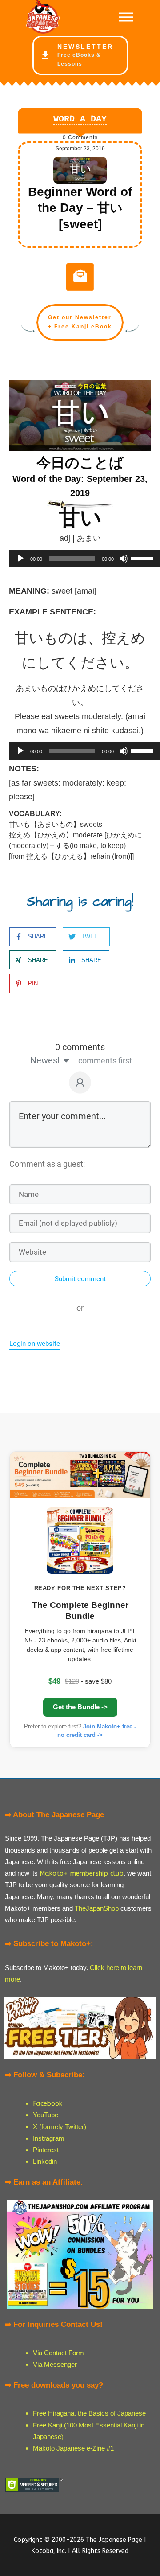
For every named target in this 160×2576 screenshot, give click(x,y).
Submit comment (80, 1279)
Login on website (35, 1344)
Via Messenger (55, 2364)
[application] (80, 559)
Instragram (49, 2138)
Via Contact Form (58, 2353)
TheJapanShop (97, 1908)
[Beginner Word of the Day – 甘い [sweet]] (80, 170)
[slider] (143, 558)
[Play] (20, 559)
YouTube (46, 2115)
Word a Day (80, 119)
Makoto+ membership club (82, 1873)
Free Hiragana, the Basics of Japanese (89, 2413)
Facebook (48, 2103)
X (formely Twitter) (60, 2127)
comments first (105, 1061)
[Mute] (124, 559)
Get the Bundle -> (80, 1707)
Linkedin (45, 2161)
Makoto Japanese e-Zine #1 (73, 2448)
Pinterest (46, 2150)
